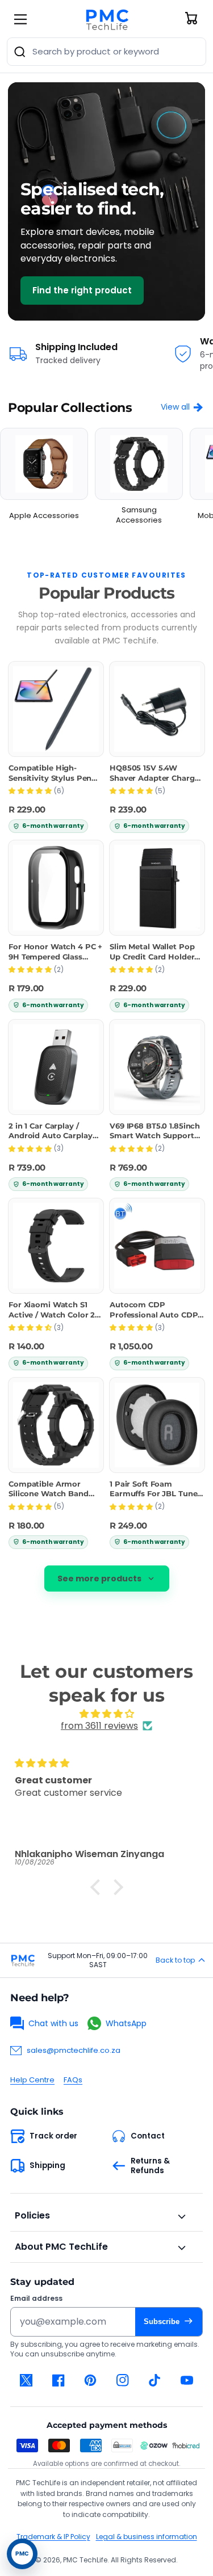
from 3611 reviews (99, 1726)
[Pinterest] (91, 2380)
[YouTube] (187, 2380)
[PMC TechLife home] (23, 1960)
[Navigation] (20, 19)
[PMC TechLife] (107, 19)
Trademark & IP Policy (53, 2537)
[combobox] (106, 52)
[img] (106, 1714)
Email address (36, 2299)
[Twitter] (26, 2380)
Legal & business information (147, 2537)
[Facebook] (59, 2380)
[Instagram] (123, 2380)
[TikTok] (155, 2380)
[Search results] (20, 52)
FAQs (73, 2080)
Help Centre (32, 2080)
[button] (98, 1887)
